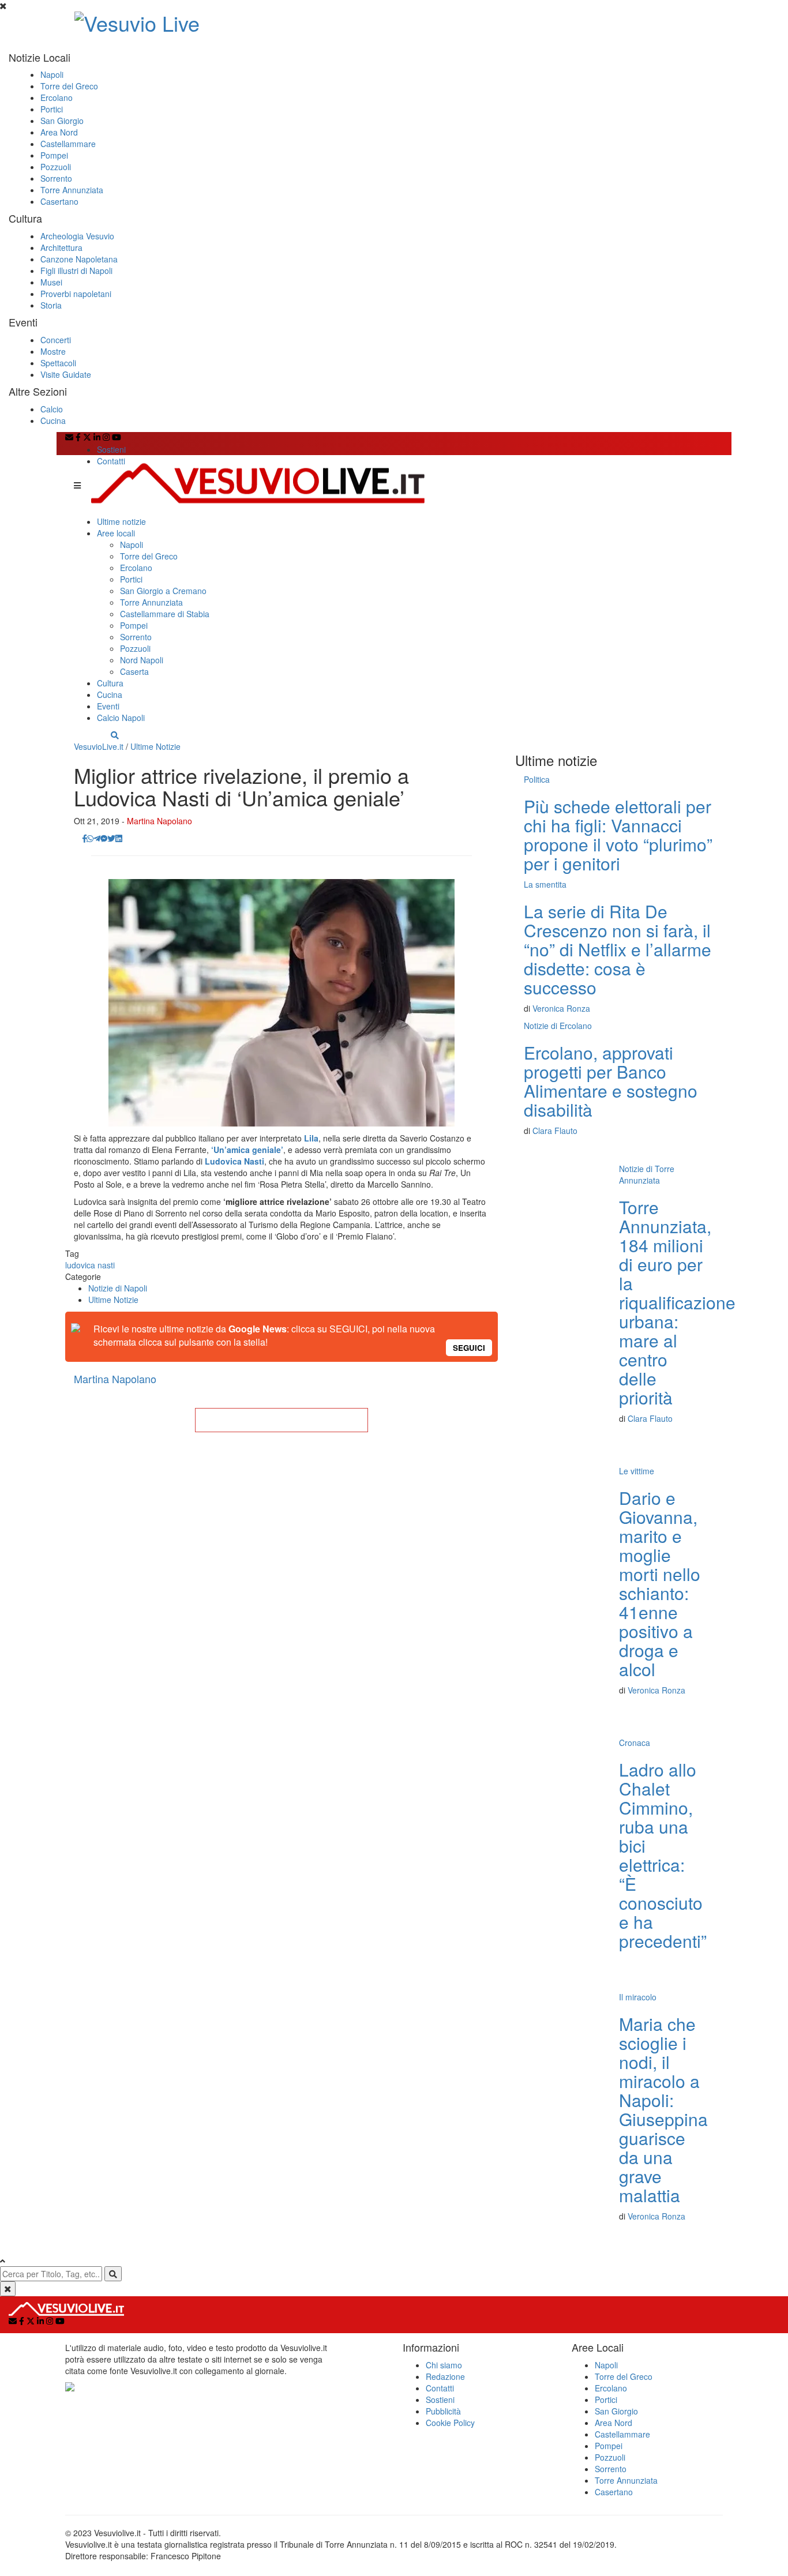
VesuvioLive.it (99, 746)
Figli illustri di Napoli (76, 271)
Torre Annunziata (72, 190)
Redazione (445, 2376)
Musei (51, 282)
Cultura (110, 683)
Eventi (108, 706)
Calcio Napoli (121, 718)
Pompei (54, 155)
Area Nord (59, 132)
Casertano (59, 201)
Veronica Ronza (561, 1008)
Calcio (52, 409)
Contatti (111, 461)
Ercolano (57, 97)
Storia (51, 305)
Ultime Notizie (155, 746)
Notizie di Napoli (118, 1288)
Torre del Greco (69, 86)
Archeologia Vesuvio (77, 236)
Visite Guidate (66, 374)
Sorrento (56, 178)
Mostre (53, 351)
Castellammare (68, 144)
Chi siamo (444, 2365)
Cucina (53, 420)
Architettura (61, 247)
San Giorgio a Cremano (163, 591)
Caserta (134, 671)
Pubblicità (443, 2411)
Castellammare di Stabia (165, 614)
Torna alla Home (282, 1420)
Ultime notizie (121, 521)
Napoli (52, 74)
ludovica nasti (90, 1265)
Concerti (56, 340)
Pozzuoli (56, 167)
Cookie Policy (450, 2423)
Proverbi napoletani (76, 294)
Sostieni (111, 449)
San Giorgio (62, 121)
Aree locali (116, 533)
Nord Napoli (142, 660)
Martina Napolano (160, 821)
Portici (52, 109)
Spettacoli (58, 363)
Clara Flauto (555, 1131)
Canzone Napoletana (79, 259)
